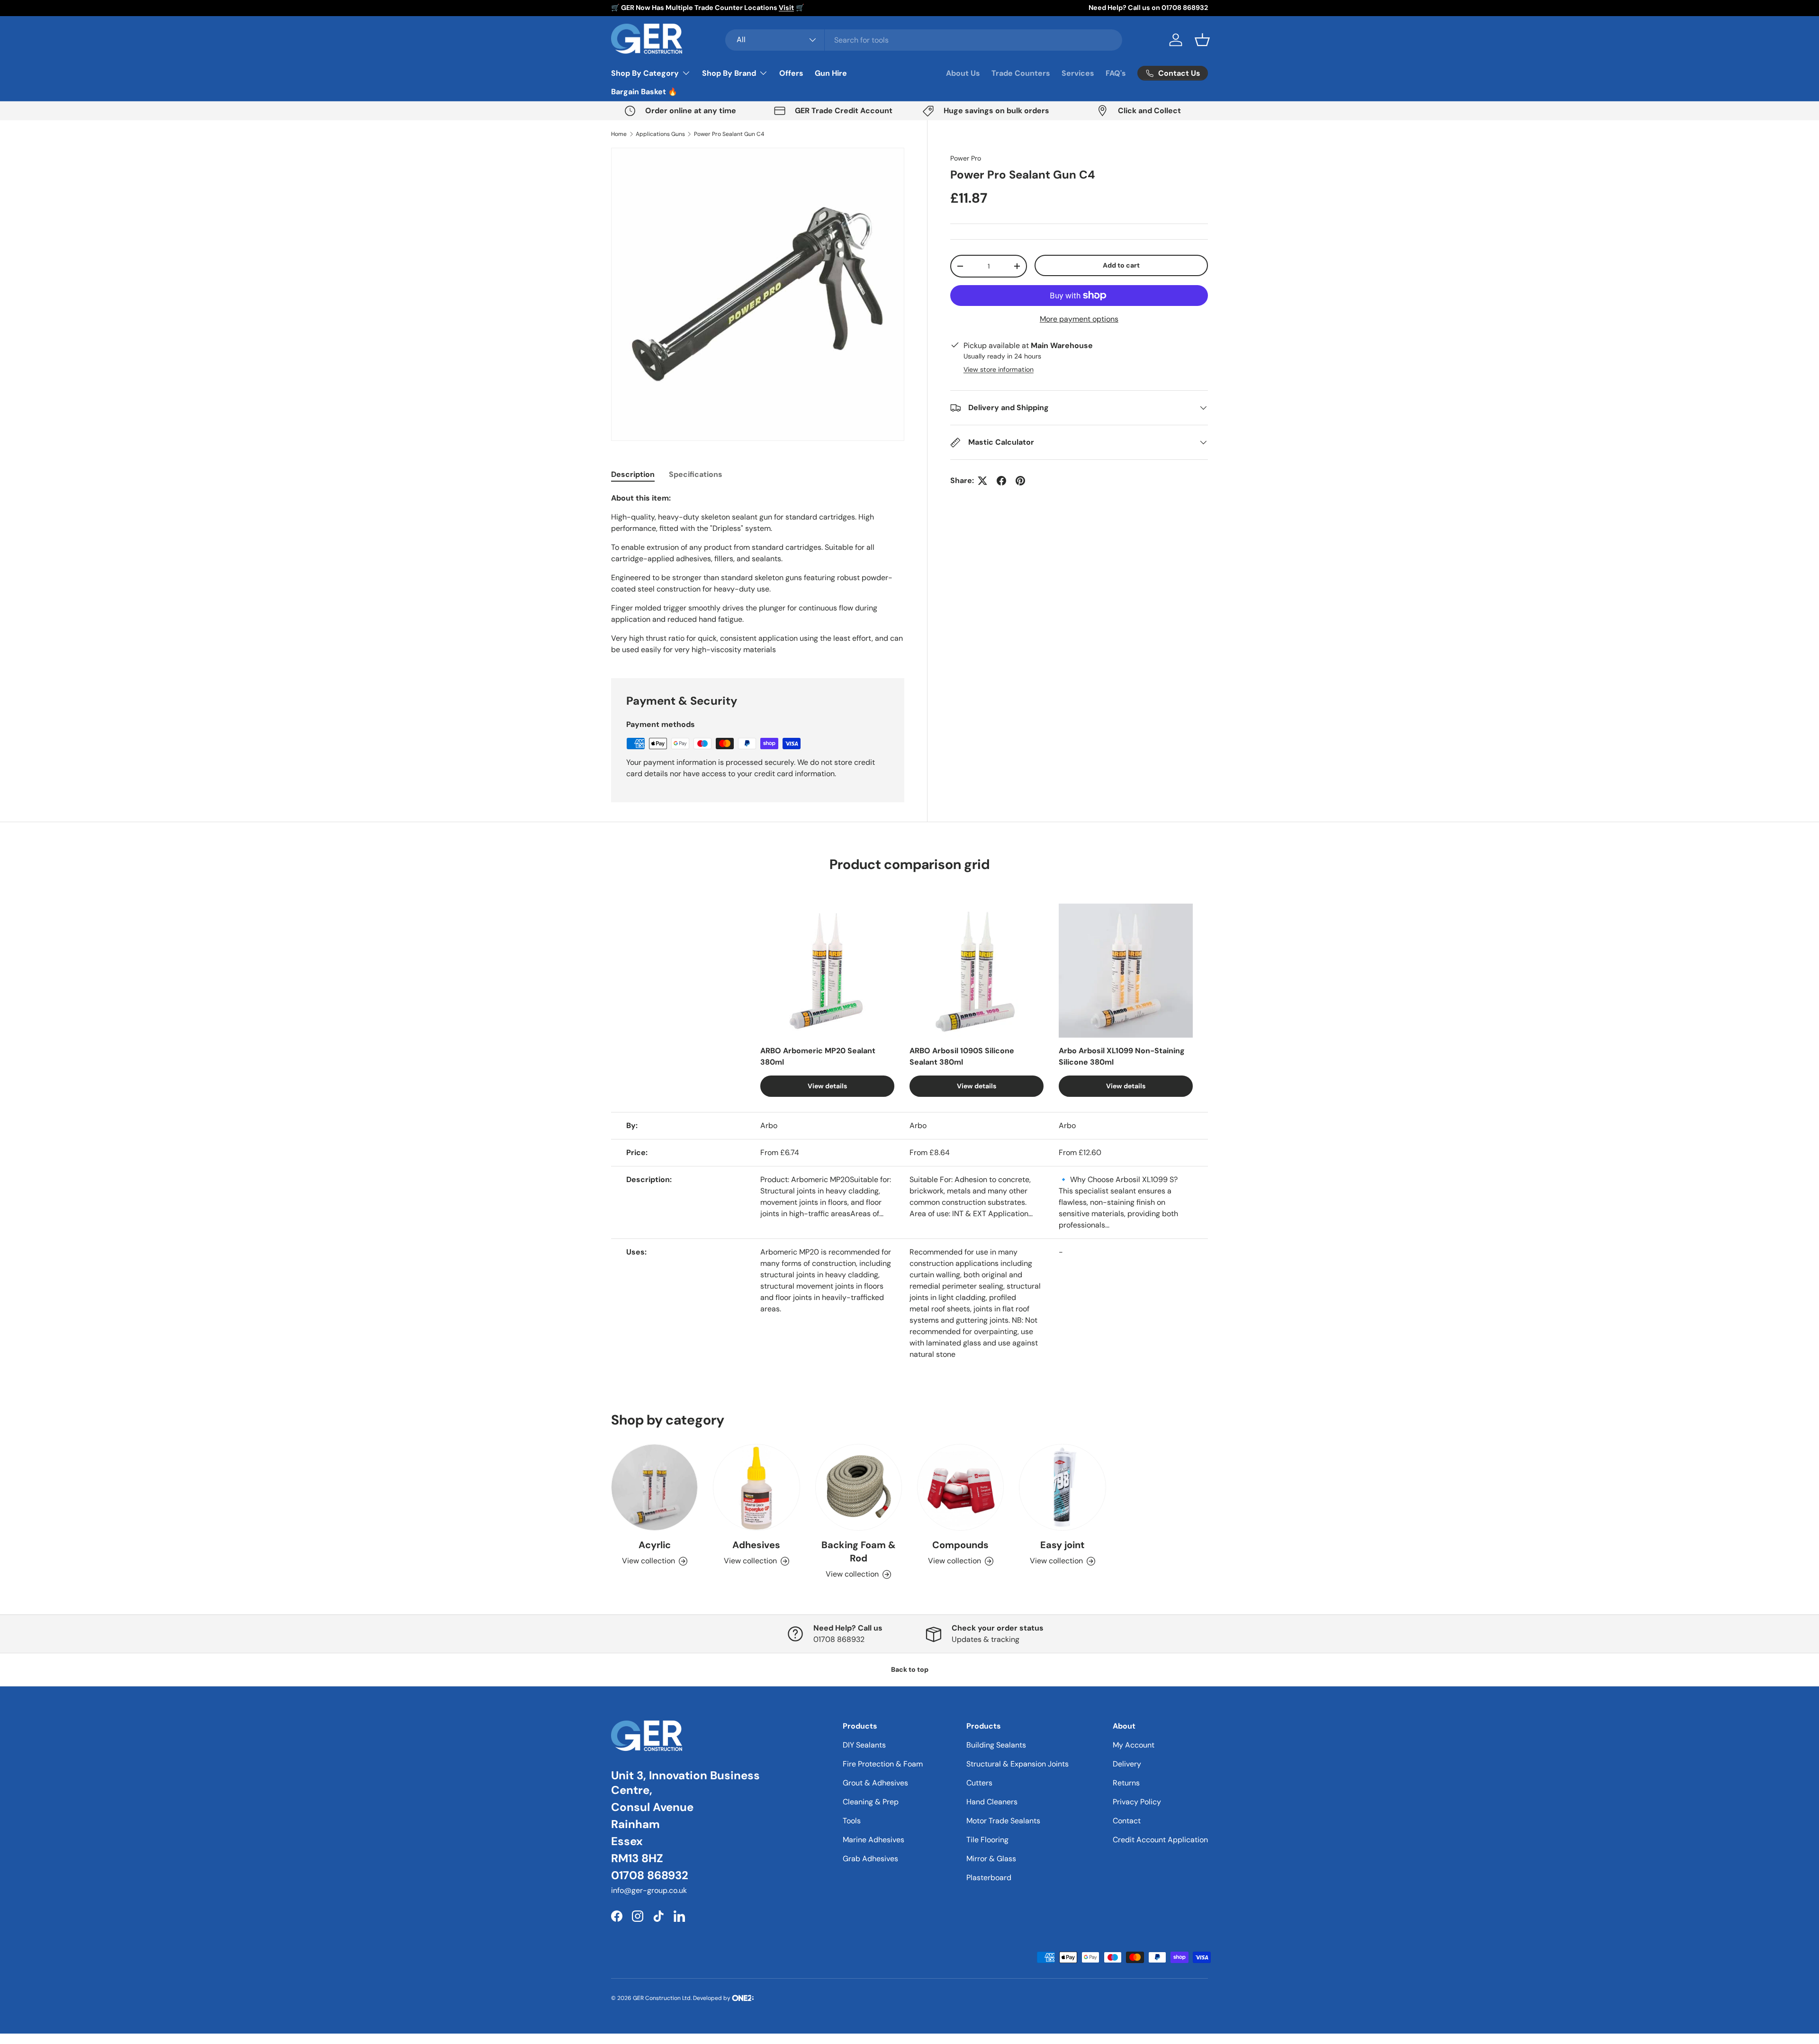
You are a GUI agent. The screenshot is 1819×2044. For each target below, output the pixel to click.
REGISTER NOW (910, 1064)
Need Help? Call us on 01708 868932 (1148, 8)
